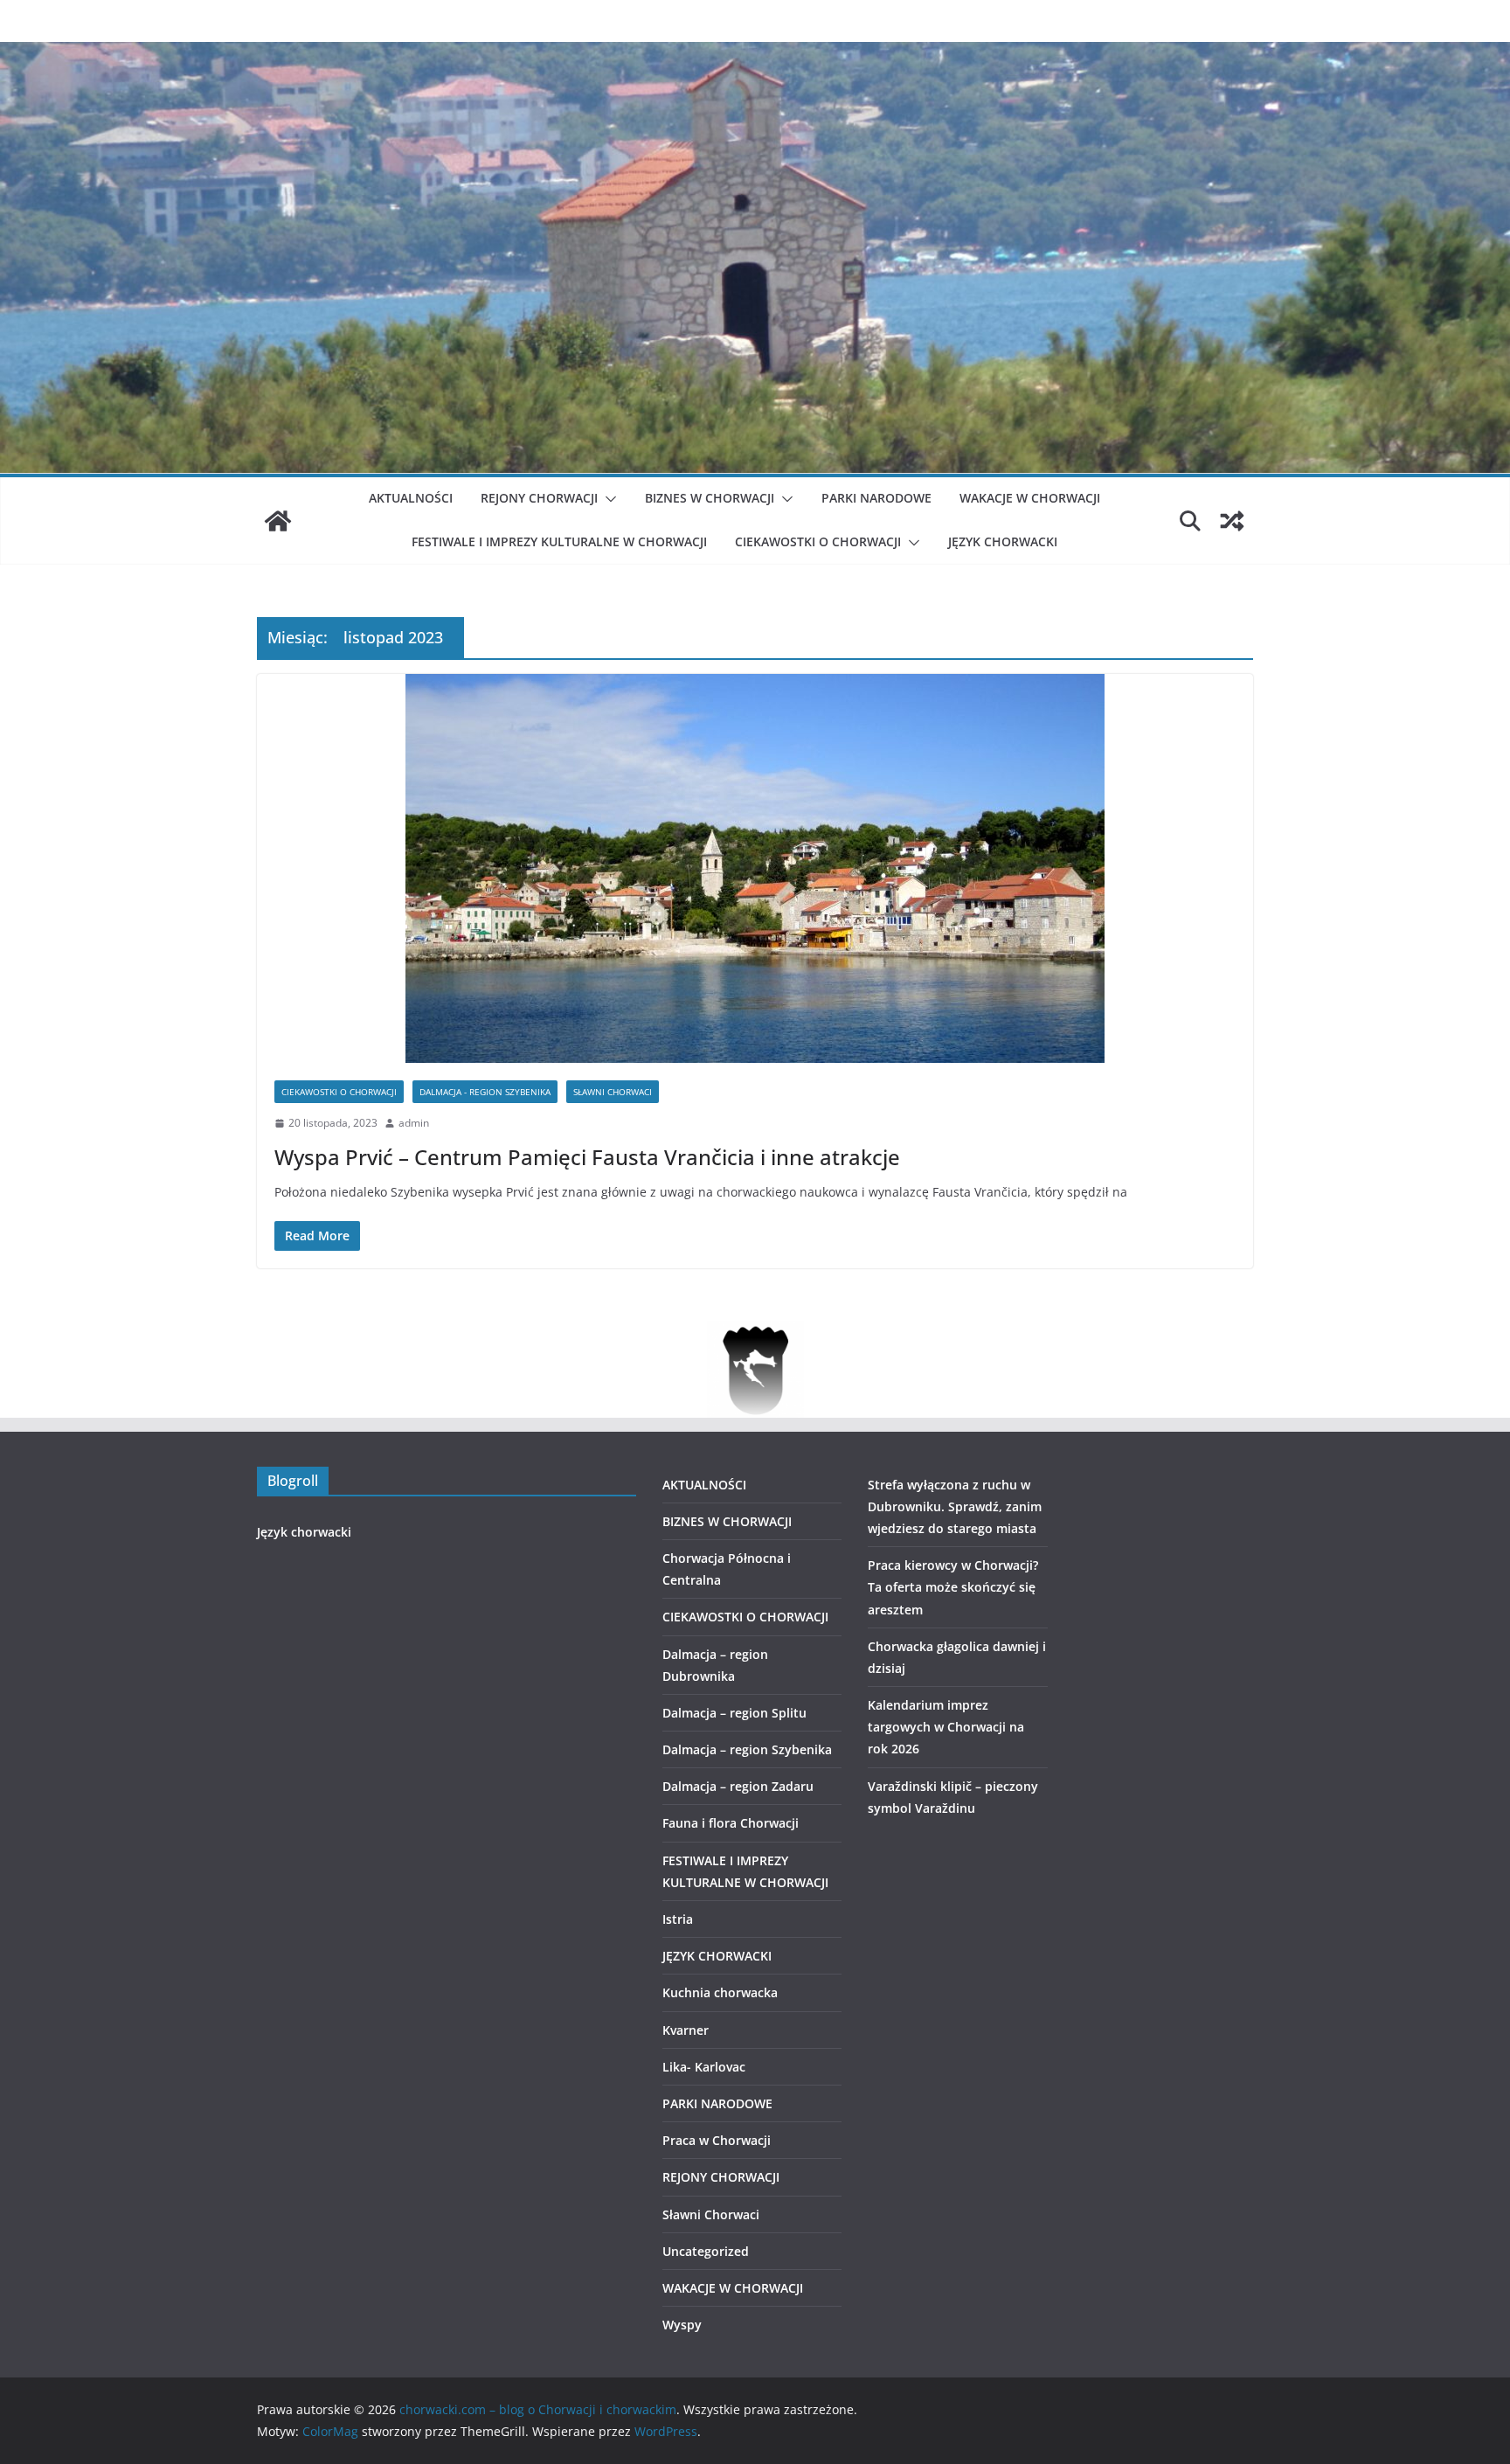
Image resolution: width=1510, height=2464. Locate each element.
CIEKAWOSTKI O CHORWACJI (818, 541)
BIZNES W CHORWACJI (710, 498)
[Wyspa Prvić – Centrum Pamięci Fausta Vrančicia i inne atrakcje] (755, 868)
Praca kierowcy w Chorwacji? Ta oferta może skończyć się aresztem (953, 1587)
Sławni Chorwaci (613, 1092)
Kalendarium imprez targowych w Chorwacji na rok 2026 (946, 1727)
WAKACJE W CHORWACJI (1030, 498)
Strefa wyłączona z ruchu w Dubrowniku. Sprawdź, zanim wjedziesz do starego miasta (955, 1506)
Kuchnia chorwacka (720, 1992)
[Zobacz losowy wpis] (1232, 521)
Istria (678, 1919)
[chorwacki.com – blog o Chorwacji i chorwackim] (278, 521)
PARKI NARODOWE (876, 498)
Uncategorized (706, 2251)
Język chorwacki (304, 1532)
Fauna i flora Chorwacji (731, 1823)
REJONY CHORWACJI (539, 498)
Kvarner (686, 2030)
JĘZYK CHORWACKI (1003, 541)
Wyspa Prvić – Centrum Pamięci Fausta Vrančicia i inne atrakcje (587, 1157)
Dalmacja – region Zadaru (738, 1786)
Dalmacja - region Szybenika (485, 1092)
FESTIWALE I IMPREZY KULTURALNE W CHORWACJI (559, 541)
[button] (607, 499)
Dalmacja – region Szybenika (747, 1749)
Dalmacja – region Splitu (734, 1713)
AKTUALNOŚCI (411, 498)
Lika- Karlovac (704, 2067)
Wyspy (682, 2325)
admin (414, 1123)
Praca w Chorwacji (717, 2140)
